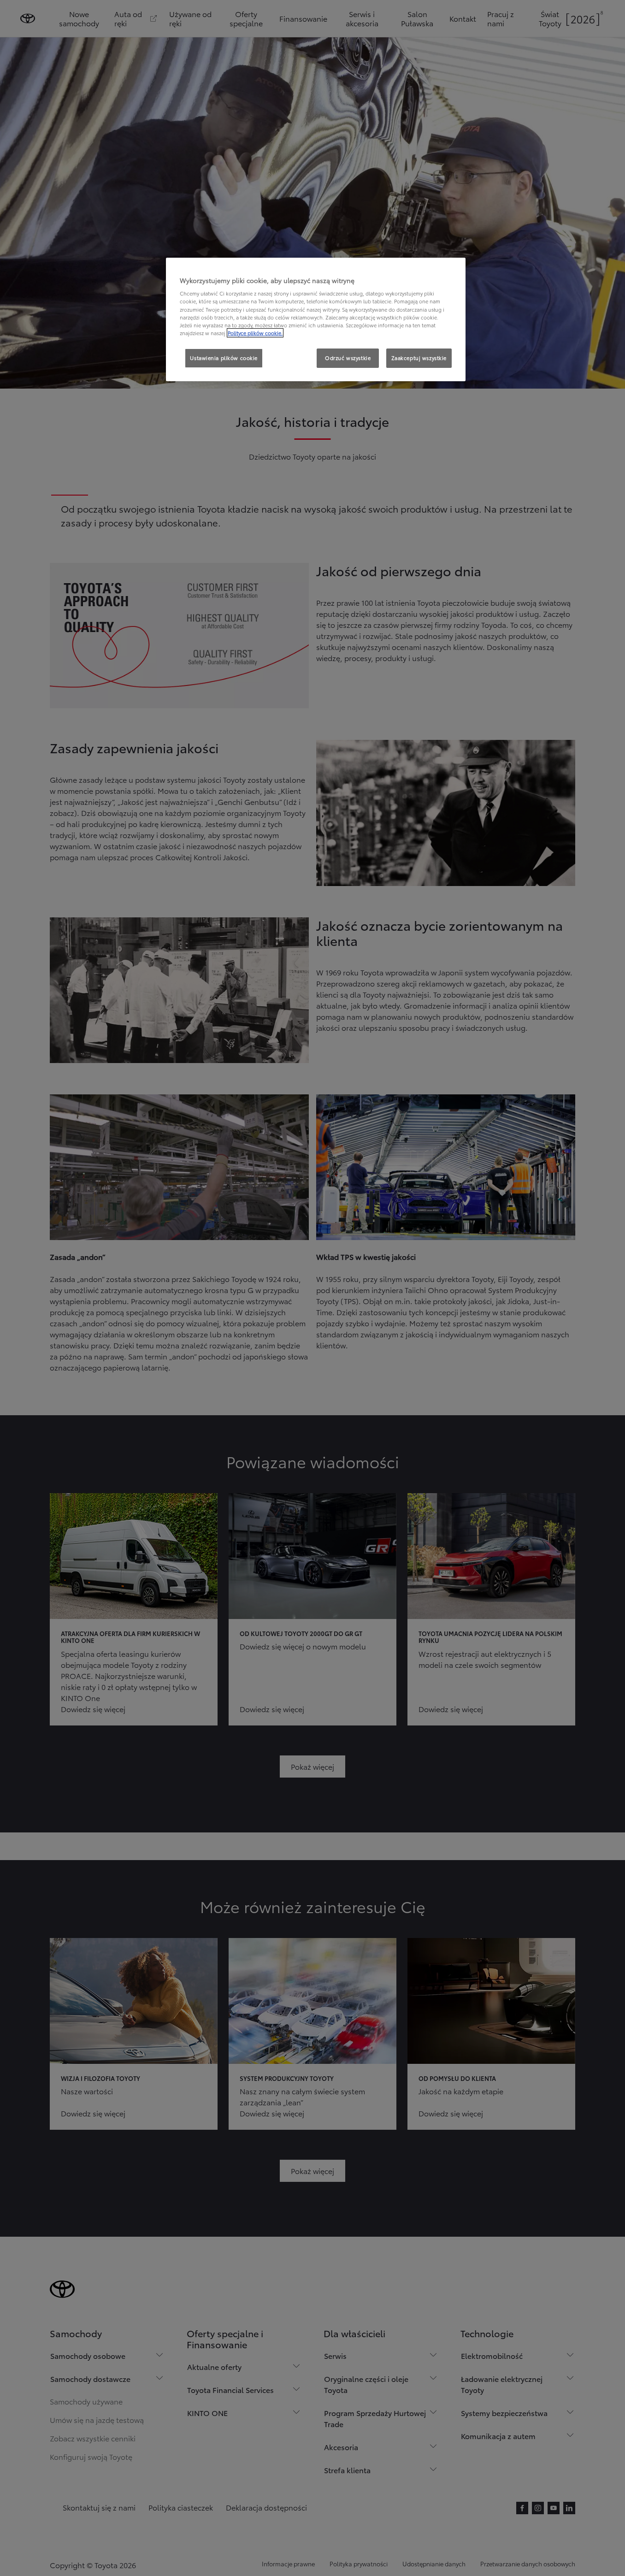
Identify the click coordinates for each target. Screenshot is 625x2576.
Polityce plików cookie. (255, 333)
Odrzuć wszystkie (348, 358)
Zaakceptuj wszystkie (419, 358)
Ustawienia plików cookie (224, 358)
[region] (316, 319)
